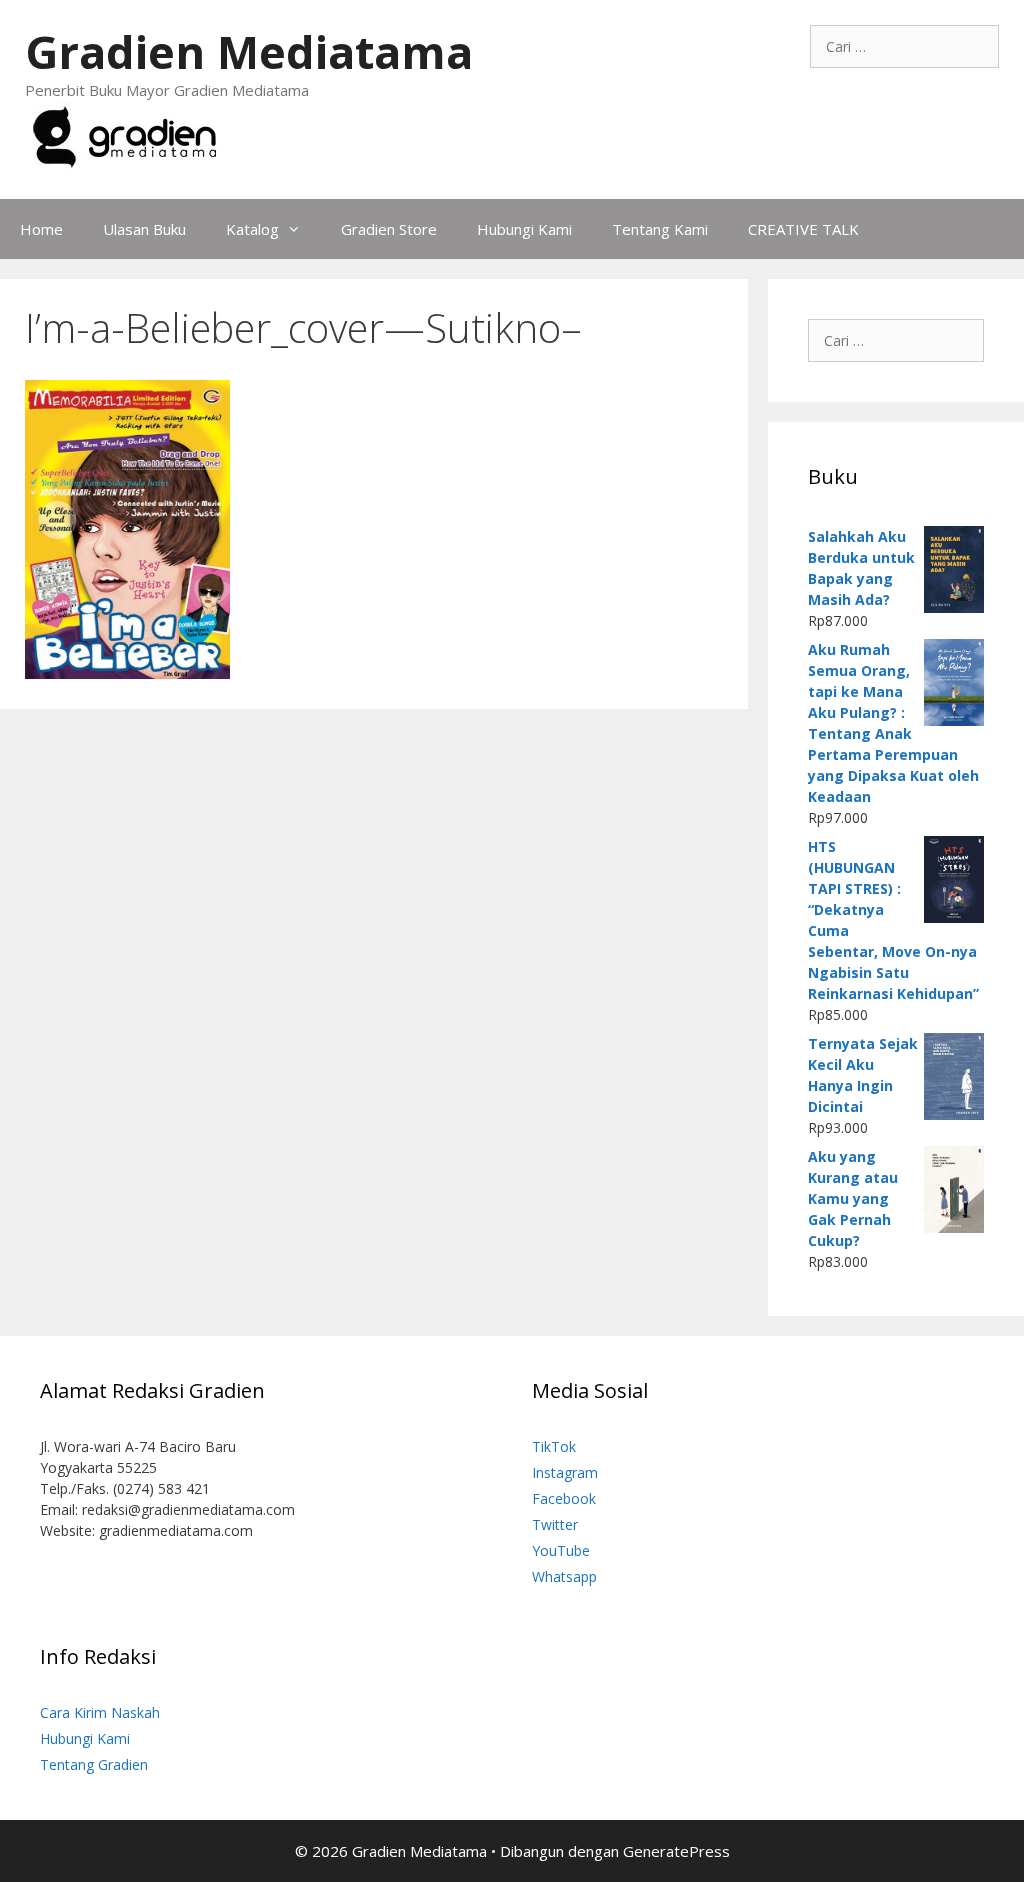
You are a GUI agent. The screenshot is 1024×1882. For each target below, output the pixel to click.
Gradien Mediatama (249, 51)
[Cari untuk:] (904, 46)
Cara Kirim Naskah (100, 1712)
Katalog (252, 229)
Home (41, 229)
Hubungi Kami (524, 229)
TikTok (554, 1446)
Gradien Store (389, 229)
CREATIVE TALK (803, 229)
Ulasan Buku (144, 229)
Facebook (564, 1498)
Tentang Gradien (94, 1764)
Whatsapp (564, 1576)
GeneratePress (676, 1851)
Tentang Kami (660, 229)
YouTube (561, 1550)
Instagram (565, 1472)
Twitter (555, 1524)
